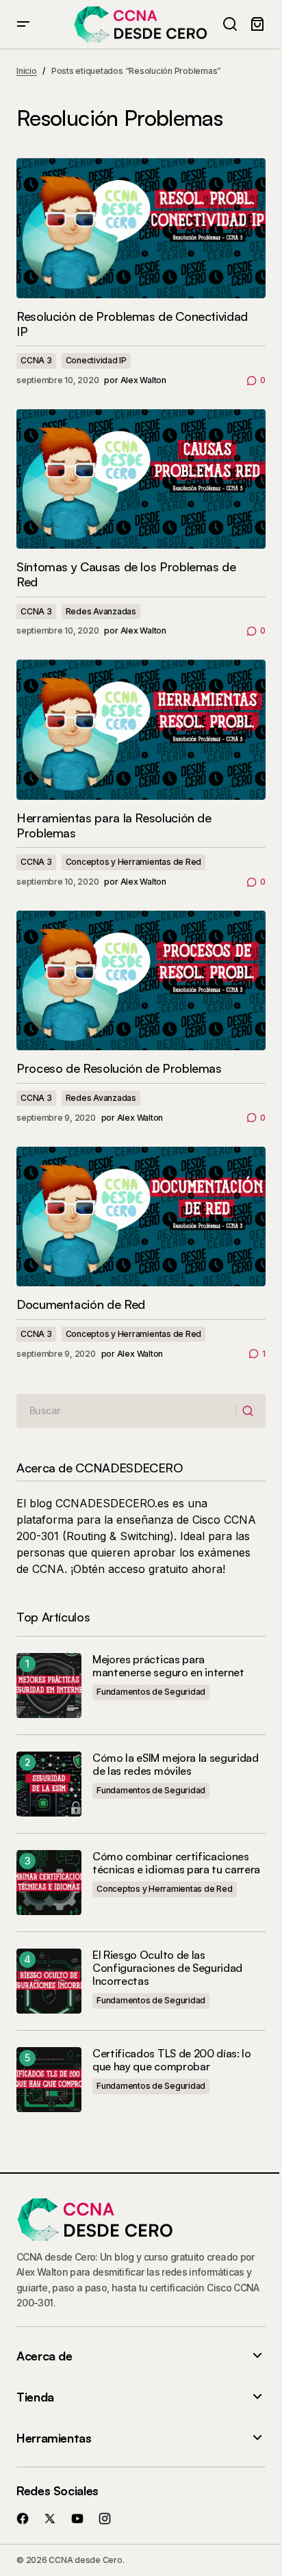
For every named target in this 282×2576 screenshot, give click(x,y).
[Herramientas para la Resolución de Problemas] (141, 730)
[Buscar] (250, 1411)
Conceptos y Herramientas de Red (134, 862)
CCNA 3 (36, 360)
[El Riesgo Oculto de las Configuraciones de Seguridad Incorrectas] (49, 1981)
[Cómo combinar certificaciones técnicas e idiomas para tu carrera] (49, 1883)
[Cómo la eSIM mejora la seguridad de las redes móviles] (49, 1784)
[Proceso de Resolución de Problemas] (141, 981)
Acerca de (44, 2356)
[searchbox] (126, 1411)
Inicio (27, 71)
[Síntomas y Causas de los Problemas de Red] (141, 479)
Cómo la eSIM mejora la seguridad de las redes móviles (176, 1765)
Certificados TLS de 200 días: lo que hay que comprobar (172, 2060)
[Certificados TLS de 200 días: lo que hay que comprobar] (49, 2080)
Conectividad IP (96, 360)
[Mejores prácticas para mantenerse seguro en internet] (49, 1686)
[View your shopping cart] (257, 24)
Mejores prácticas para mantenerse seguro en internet (168, 1666)
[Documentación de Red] (141, 1217)
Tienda (35, 2397)
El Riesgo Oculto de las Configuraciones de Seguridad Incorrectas (167, 1968)
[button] (23, 24)
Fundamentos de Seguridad (151, 1692)
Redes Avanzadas (101, 611)
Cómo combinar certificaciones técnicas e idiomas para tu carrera (176, 1863)
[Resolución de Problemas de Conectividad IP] (141, 228)
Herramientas (54, 2438)
